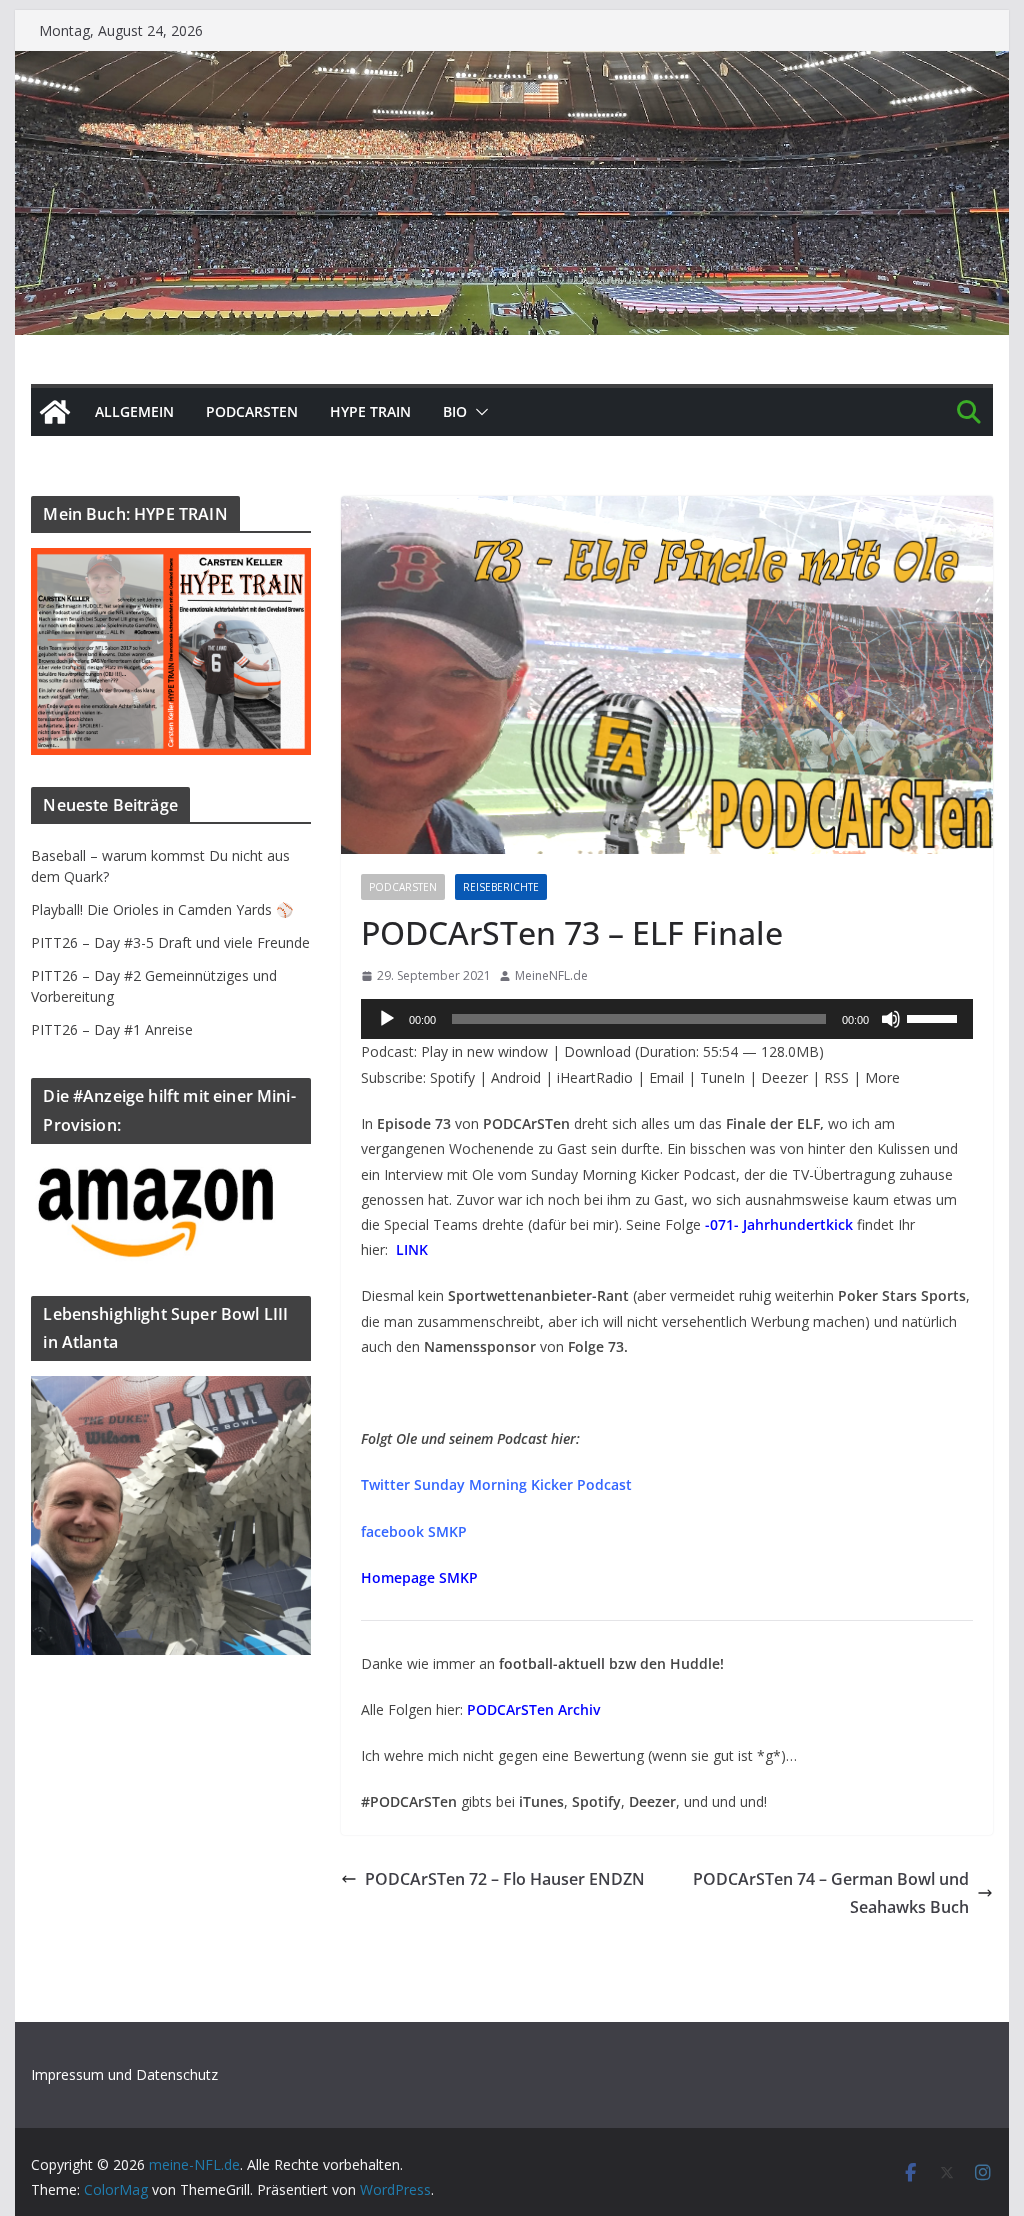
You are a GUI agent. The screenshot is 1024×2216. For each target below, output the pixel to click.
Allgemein (134, 411)
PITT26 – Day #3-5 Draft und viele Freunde (170, 942)
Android (516, 1077)
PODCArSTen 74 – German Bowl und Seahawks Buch (831, 1893)
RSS (836, 1077)
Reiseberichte (501, 887)
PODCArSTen (252, 411)
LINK (412, 1249)
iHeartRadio (595, 1077)
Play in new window (484, 1051)
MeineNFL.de (551, 975)
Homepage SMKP (419, 1577)
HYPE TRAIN (370, 411)
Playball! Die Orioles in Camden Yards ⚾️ (162, 909)
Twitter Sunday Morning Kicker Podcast (496, 1484)
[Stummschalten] (891, 1019)
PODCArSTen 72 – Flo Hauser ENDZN (505, 1879)
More (882, 1077)
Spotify (452, 1077)
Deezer (784, 1077)
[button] (478, 412)
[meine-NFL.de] (55, 412)
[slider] (935, 1017)
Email (666, 1077)
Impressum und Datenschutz (124, 2074)
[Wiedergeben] (387, 1019)
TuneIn (722, 1077)
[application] (667, 1019)
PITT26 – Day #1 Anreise (112, 1029)
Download (597, 1051)
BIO (455, 411)
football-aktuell (552, 1663)
